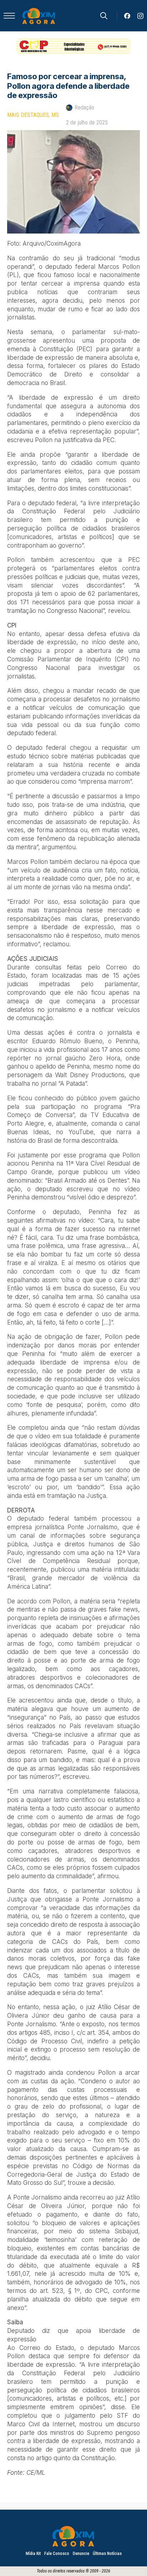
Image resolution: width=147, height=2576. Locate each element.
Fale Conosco (57, 2554)
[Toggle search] (104, 16)
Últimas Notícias (107, 2554)
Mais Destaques (28, 115)
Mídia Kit (33, 2554)
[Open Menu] (9, 16)
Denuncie (81, 2554)
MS (55, 115)
